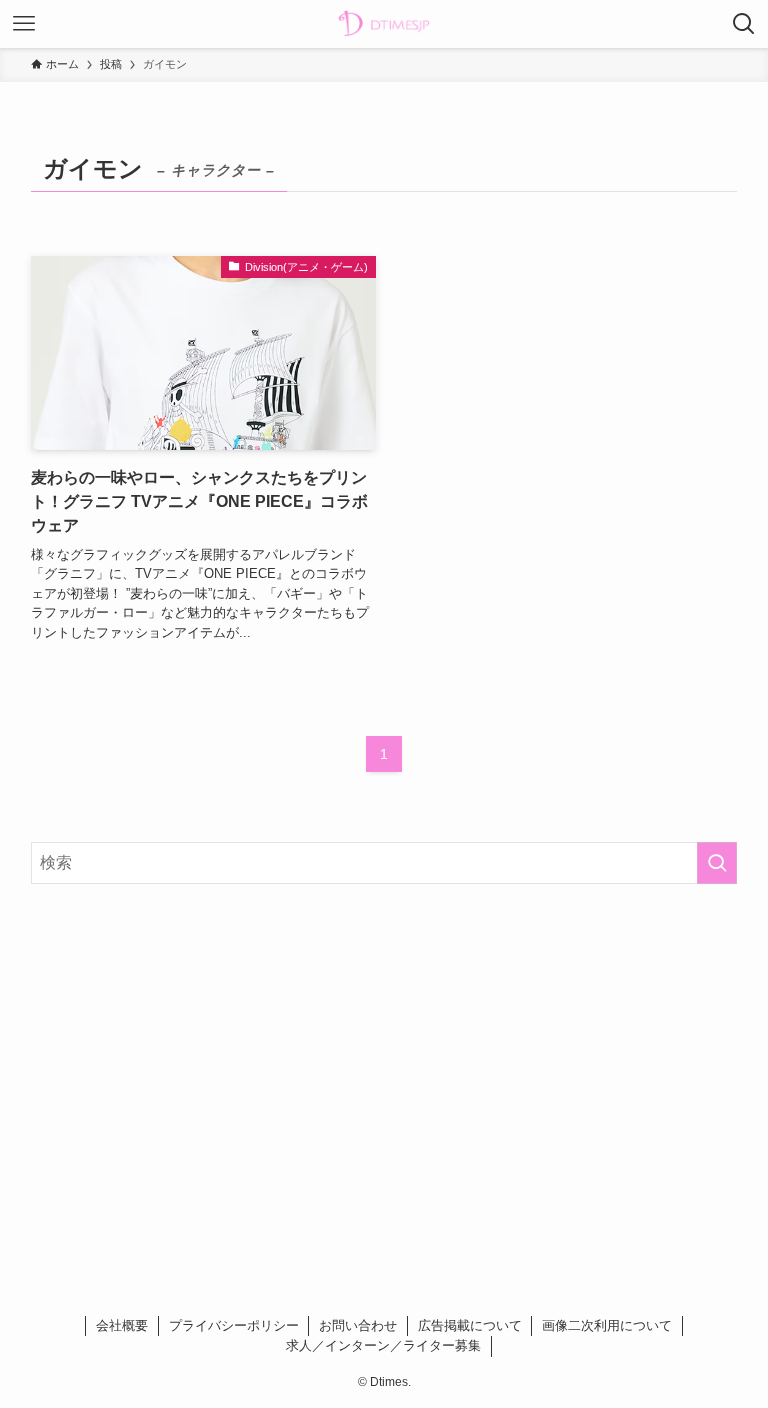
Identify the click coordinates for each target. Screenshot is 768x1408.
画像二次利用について (607, 1325)
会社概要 (122, 1325)
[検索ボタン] (744, 24)
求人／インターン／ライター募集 (383, 1345)
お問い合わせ (358, 1325)
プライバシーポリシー (234, 1325)
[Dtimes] (384, 24)
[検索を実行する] (717, 863)
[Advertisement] (384, 1056)
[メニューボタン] (24, 24)
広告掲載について (470, 1325)
